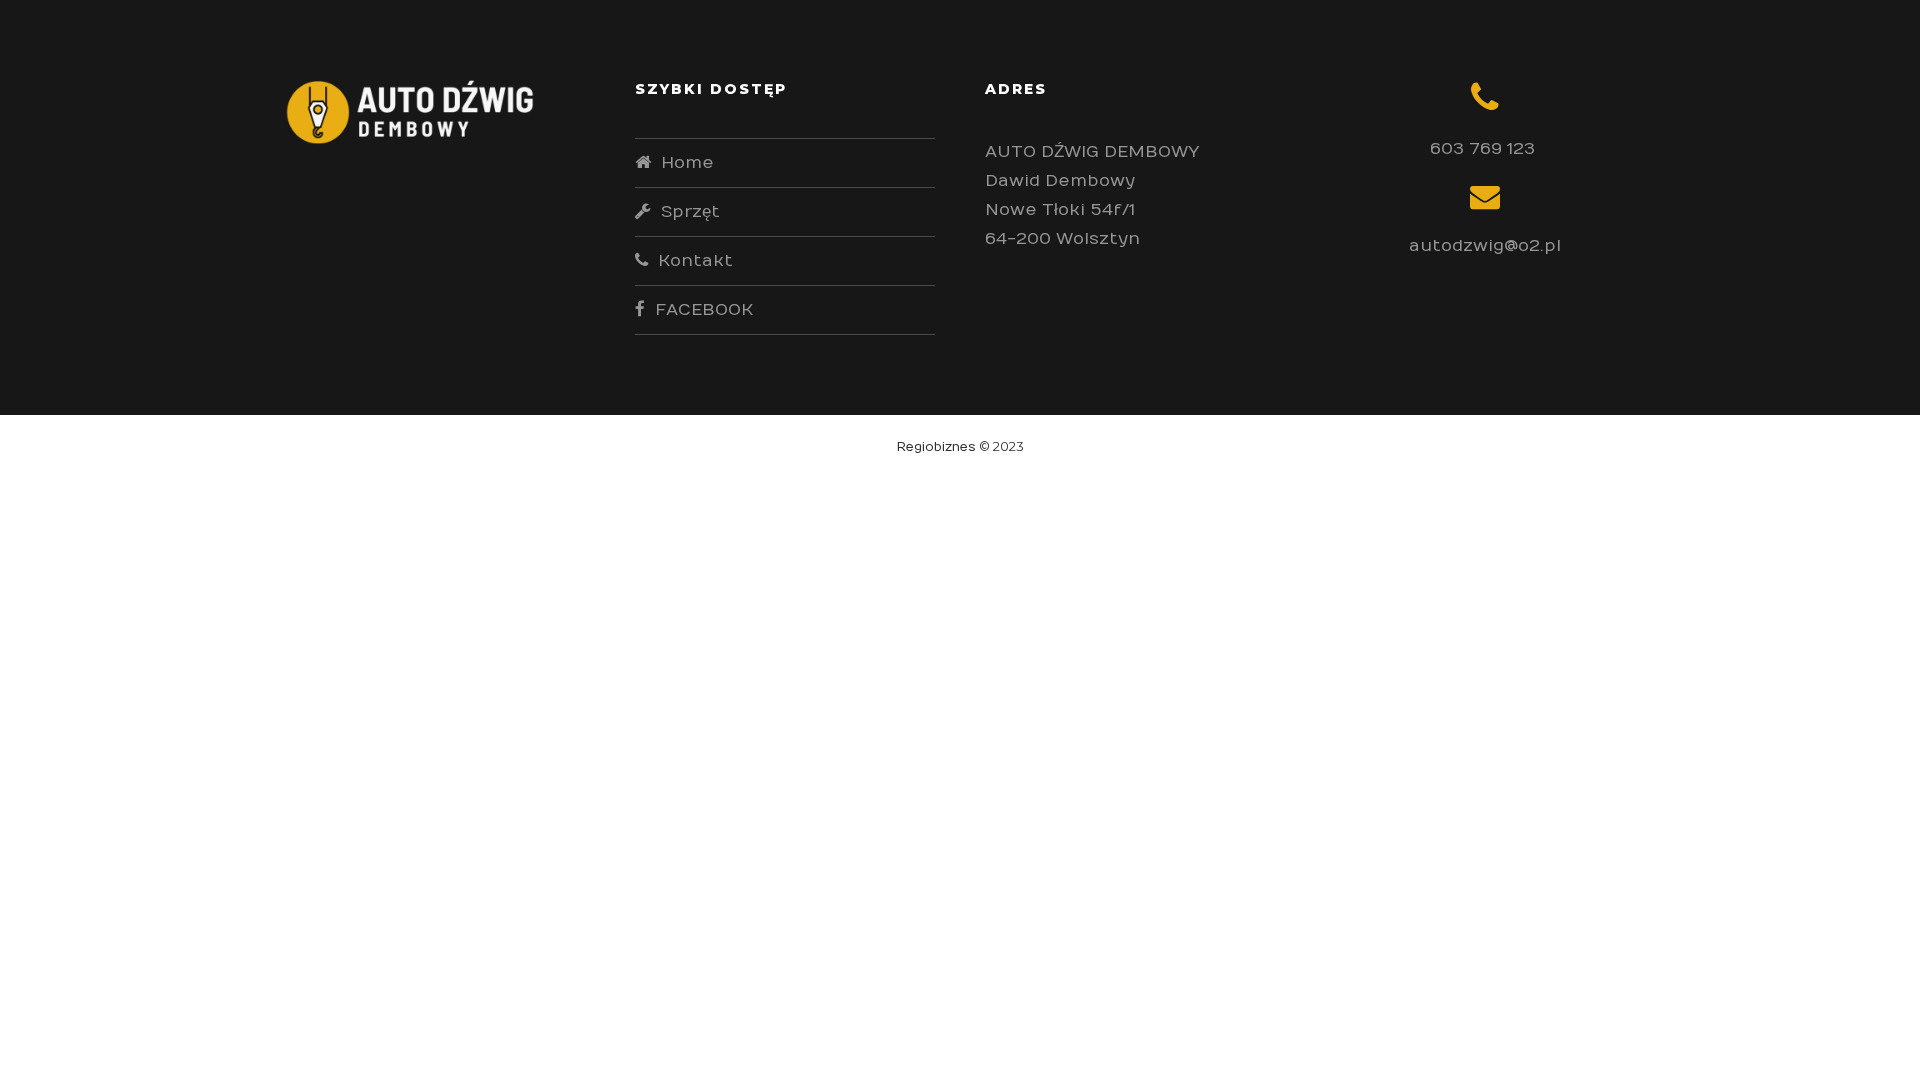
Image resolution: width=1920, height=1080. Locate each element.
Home (687, 163)
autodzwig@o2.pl (1485, 246)
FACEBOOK (704, 310)
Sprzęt (690, 212)
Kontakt (695, 261)
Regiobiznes (936, 447)
